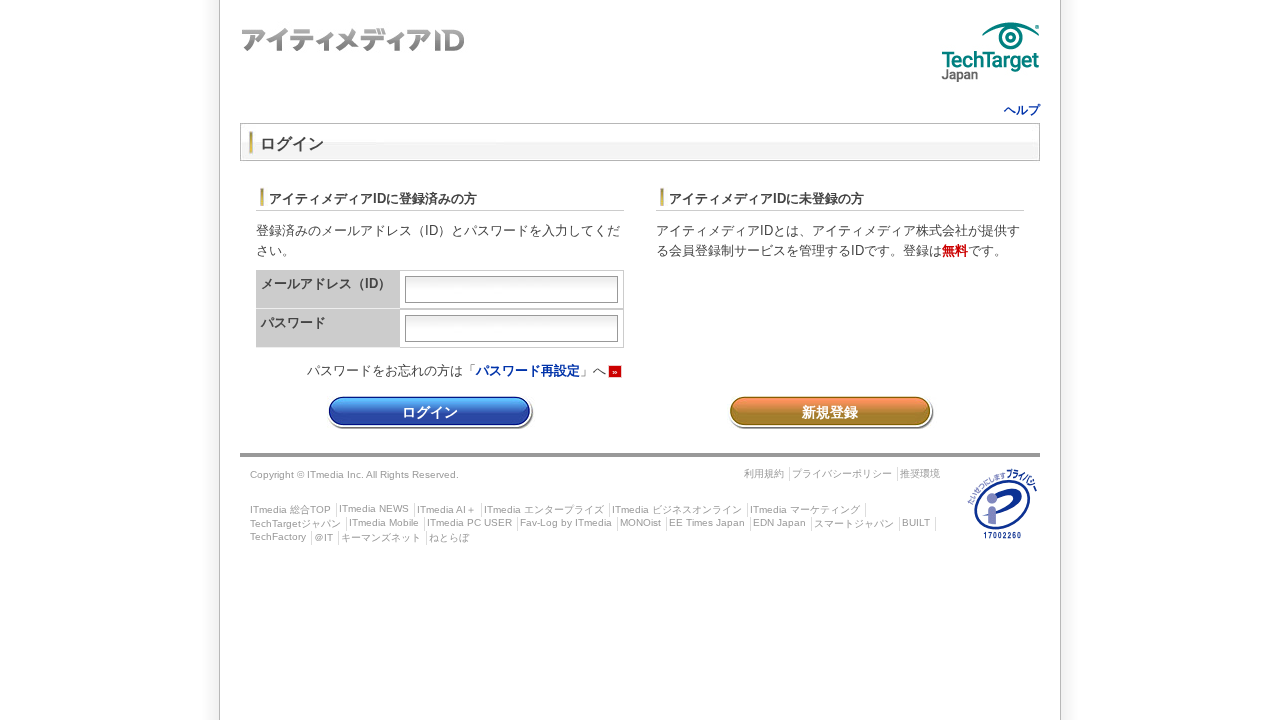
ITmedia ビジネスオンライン (677, 509)
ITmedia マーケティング (805, 509)
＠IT (323, 537)
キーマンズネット (381, 537)
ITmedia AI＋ (446, 509)
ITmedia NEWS (374, 508)
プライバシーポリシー (842, 473)
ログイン (430, 412)
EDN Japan (779, 522)
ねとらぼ (449, 537)
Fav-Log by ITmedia (566, 522)
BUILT (916, 522)
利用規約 (764, 473)
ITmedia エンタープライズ (544, 509)
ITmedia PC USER (469, 522)
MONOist (640, 522)
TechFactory (278, 536)
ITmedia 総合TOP (290, 509)
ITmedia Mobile (384, 522)
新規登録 (830, 412)
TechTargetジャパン (295, 523)
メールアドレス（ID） (326, 283)
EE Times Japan (707, 522)
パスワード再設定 (528, 370)
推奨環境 (920, 473)
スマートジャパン (854, 523)
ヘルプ (1022, 110)
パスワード (293, 322)
